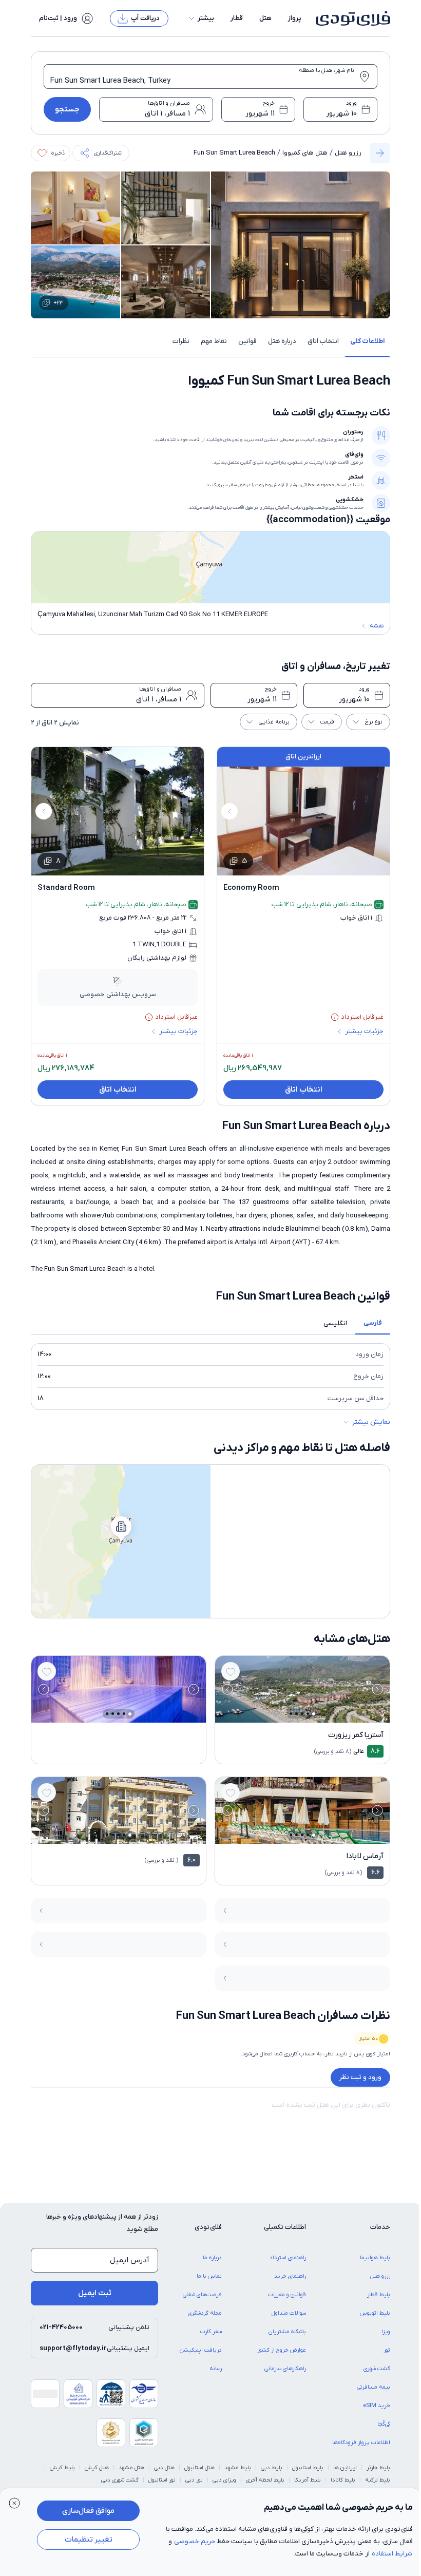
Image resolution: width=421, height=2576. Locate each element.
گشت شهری (377, 2369)
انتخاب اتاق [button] (323, 341)
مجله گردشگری (205, 2313)
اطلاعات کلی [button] (367, 341)
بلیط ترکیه (378, 2480)
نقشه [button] (377, 626)
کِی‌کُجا (384, 2424)
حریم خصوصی (195, 2541)
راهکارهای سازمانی (285, 2369)
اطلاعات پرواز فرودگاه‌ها (361, 2443)
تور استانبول (162, 2480)
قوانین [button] (247, 341)
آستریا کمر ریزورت (356, 1735)
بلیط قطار (379, 2295)
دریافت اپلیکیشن (201, 2350)
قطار (237, 18)
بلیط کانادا (343, 2480)
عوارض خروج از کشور (282, 2350)
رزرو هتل (348, 153)
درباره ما (212, 2258)
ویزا (386, 2332)
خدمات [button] (380, 2227)
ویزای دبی (224, 2480)
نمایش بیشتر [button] (371, 1422)
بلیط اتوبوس (375, 2313)
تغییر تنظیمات (89, 2540)
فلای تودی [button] (208, 2227)
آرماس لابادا (365, 1856)
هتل (265, 18)
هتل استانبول (199, 2468)
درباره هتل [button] (282, 341)
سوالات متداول (289, 2313)
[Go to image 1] (314, 1714)
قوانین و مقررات (287, 2295)
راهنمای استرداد (288, 2258)
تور (387, 2350)
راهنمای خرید (290, 2276)
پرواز (295, 18)
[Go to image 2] (308, 1714)
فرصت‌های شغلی (202, 2295)
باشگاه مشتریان (287, 2332)
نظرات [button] (181, 341)
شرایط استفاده (392, 2554)
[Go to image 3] (302, 1714)
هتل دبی (164, 2468)
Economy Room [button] (251, 888)
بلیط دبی (272, 2468)
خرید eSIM (377, 2406)
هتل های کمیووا (305, 153)
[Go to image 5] (291, 1714)
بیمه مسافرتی (374, 2387)
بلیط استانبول (308, 2468)
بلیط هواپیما (375, 2258)
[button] (201, 18)
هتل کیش (97, 2468)
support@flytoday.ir (73, 2348)
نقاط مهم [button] (214, 341)
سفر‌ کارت (211, 2332)
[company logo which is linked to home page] (350, 18)
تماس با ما (209, 2276)
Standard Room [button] (66, 888)
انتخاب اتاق (304, 1090)
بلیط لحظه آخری (265, 2480)
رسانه (216, 2369)
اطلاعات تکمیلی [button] (285, 2227)
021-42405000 (61, 2327)
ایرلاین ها (345, 2468)
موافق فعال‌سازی (88, 2511)
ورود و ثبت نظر (360, 2077)
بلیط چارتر (378, 2468)
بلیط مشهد (238, 2468)
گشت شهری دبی (120, 2480)
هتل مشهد (131, 2468)
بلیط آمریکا (308, 2480)
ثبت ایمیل (95, 2293)
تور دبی (194, 2480)
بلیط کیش (62, 2468)
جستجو (67, 109)
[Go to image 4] (296, 1714)
